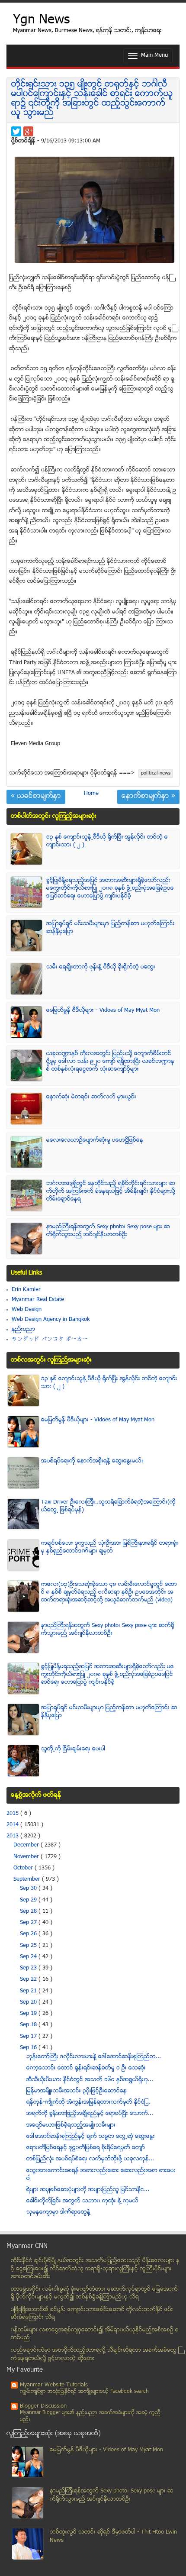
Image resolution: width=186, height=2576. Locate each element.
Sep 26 (29, 1934)
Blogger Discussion (43, 2406)
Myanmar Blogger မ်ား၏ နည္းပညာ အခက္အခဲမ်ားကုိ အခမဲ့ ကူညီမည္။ (90, 2416)
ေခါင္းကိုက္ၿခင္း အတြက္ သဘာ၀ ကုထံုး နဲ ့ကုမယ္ (82, 2201)
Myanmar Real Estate (38, 1300)
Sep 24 (29, 1957)
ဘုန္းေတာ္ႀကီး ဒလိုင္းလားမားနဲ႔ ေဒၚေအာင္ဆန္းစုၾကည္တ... (94, 2057)
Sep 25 (29, 1946)
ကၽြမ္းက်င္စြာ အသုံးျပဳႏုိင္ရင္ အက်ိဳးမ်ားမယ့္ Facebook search (84, 2392)
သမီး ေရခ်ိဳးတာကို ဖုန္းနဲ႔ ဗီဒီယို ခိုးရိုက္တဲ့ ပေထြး (101, 967)
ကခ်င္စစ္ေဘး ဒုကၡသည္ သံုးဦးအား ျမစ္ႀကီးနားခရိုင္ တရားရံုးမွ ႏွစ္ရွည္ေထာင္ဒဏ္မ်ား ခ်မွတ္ (110, 1547)
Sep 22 (29, 1979)
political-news (156, 773)
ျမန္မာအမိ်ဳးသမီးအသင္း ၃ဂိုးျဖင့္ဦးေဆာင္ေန (77, 2091)
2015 (13, 1814)
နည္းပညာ (23, 1330)
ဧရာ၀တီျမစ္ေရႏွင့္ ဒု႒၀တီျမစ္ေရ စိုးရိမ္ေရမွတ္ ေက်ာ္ (86, 2148)
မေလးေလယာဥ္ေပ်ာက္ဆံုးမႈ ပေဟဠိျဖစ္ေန (95, 1140)
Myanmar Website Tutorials (54, 2385)
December (27, 1845)
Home (91, 794)
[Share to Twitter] (16, 131)
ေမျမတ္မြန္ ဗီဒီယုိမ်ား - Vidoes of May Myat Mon (103, 1010)
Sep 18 (29, 2025)
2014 (13, 1825)
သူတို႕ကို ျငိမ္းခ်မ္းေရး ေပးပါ (73, 1749)
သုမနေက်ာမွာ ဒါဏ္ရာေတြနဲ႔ (58, 2212)
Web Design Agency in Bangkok (51, 1320)
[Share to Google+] (28, 131)
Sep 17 (29, 2037)
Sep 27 (29, 1923)
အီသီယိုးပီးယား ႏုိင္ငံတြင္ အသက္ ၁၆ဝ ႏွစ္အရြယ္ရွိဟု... (90, 2080)
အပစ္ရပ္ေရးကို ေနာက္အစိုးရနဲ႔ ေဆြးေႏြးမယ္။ (93, 1461)
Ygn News (41, 21)
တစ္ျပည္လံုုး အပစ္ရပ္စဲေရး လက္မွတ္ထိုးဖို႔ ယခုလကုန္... (90, 2159)
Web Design (27, 1310)
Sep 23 (29, 1968)
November (27, 1857)
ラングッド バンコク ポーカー (50, 1340)
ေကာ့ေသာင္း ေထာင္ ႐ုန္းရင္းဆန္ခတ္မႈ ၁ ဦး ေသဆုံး (86, 2068)
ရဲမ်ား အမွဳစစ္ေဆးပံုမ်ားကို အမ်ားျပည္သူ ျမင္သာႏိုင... (88, 2190)
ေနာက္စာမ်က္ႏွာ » (148, 797)
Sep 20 (29, 2002)
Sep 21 (29, 1991)
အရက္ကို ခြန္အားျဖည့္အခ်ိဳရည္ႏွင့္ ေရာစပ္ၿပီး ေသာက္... (90, 2114)
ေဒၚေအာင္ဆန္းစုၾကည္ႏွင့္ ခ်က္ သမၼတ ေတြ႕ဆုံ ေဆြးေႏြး (91, 2137)
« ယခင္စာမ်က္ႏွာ (36, 797)
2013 (13, 1836)
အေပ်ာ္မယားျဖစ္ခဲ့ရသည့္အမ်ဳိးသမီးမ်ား (71, 2125)
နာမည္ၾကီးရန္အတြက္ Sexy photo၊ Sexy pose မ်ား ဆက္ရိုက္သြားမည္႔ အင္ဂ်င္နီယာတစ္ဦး (108, 1231)
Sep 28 (29, 1911)
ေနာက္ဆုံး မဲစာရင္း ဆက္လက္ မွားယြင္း (91, 1097)
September (28, 1879)
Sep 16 (29, 2048)
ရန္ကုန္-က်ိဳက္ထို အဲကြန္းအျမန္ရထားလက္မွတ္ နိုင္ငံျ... (88, 2102)
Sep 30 (29, 1888)
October (24, 1868)
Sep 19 (29, 2014)
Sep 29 (29, 1900)
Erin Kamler (26, 1290)
